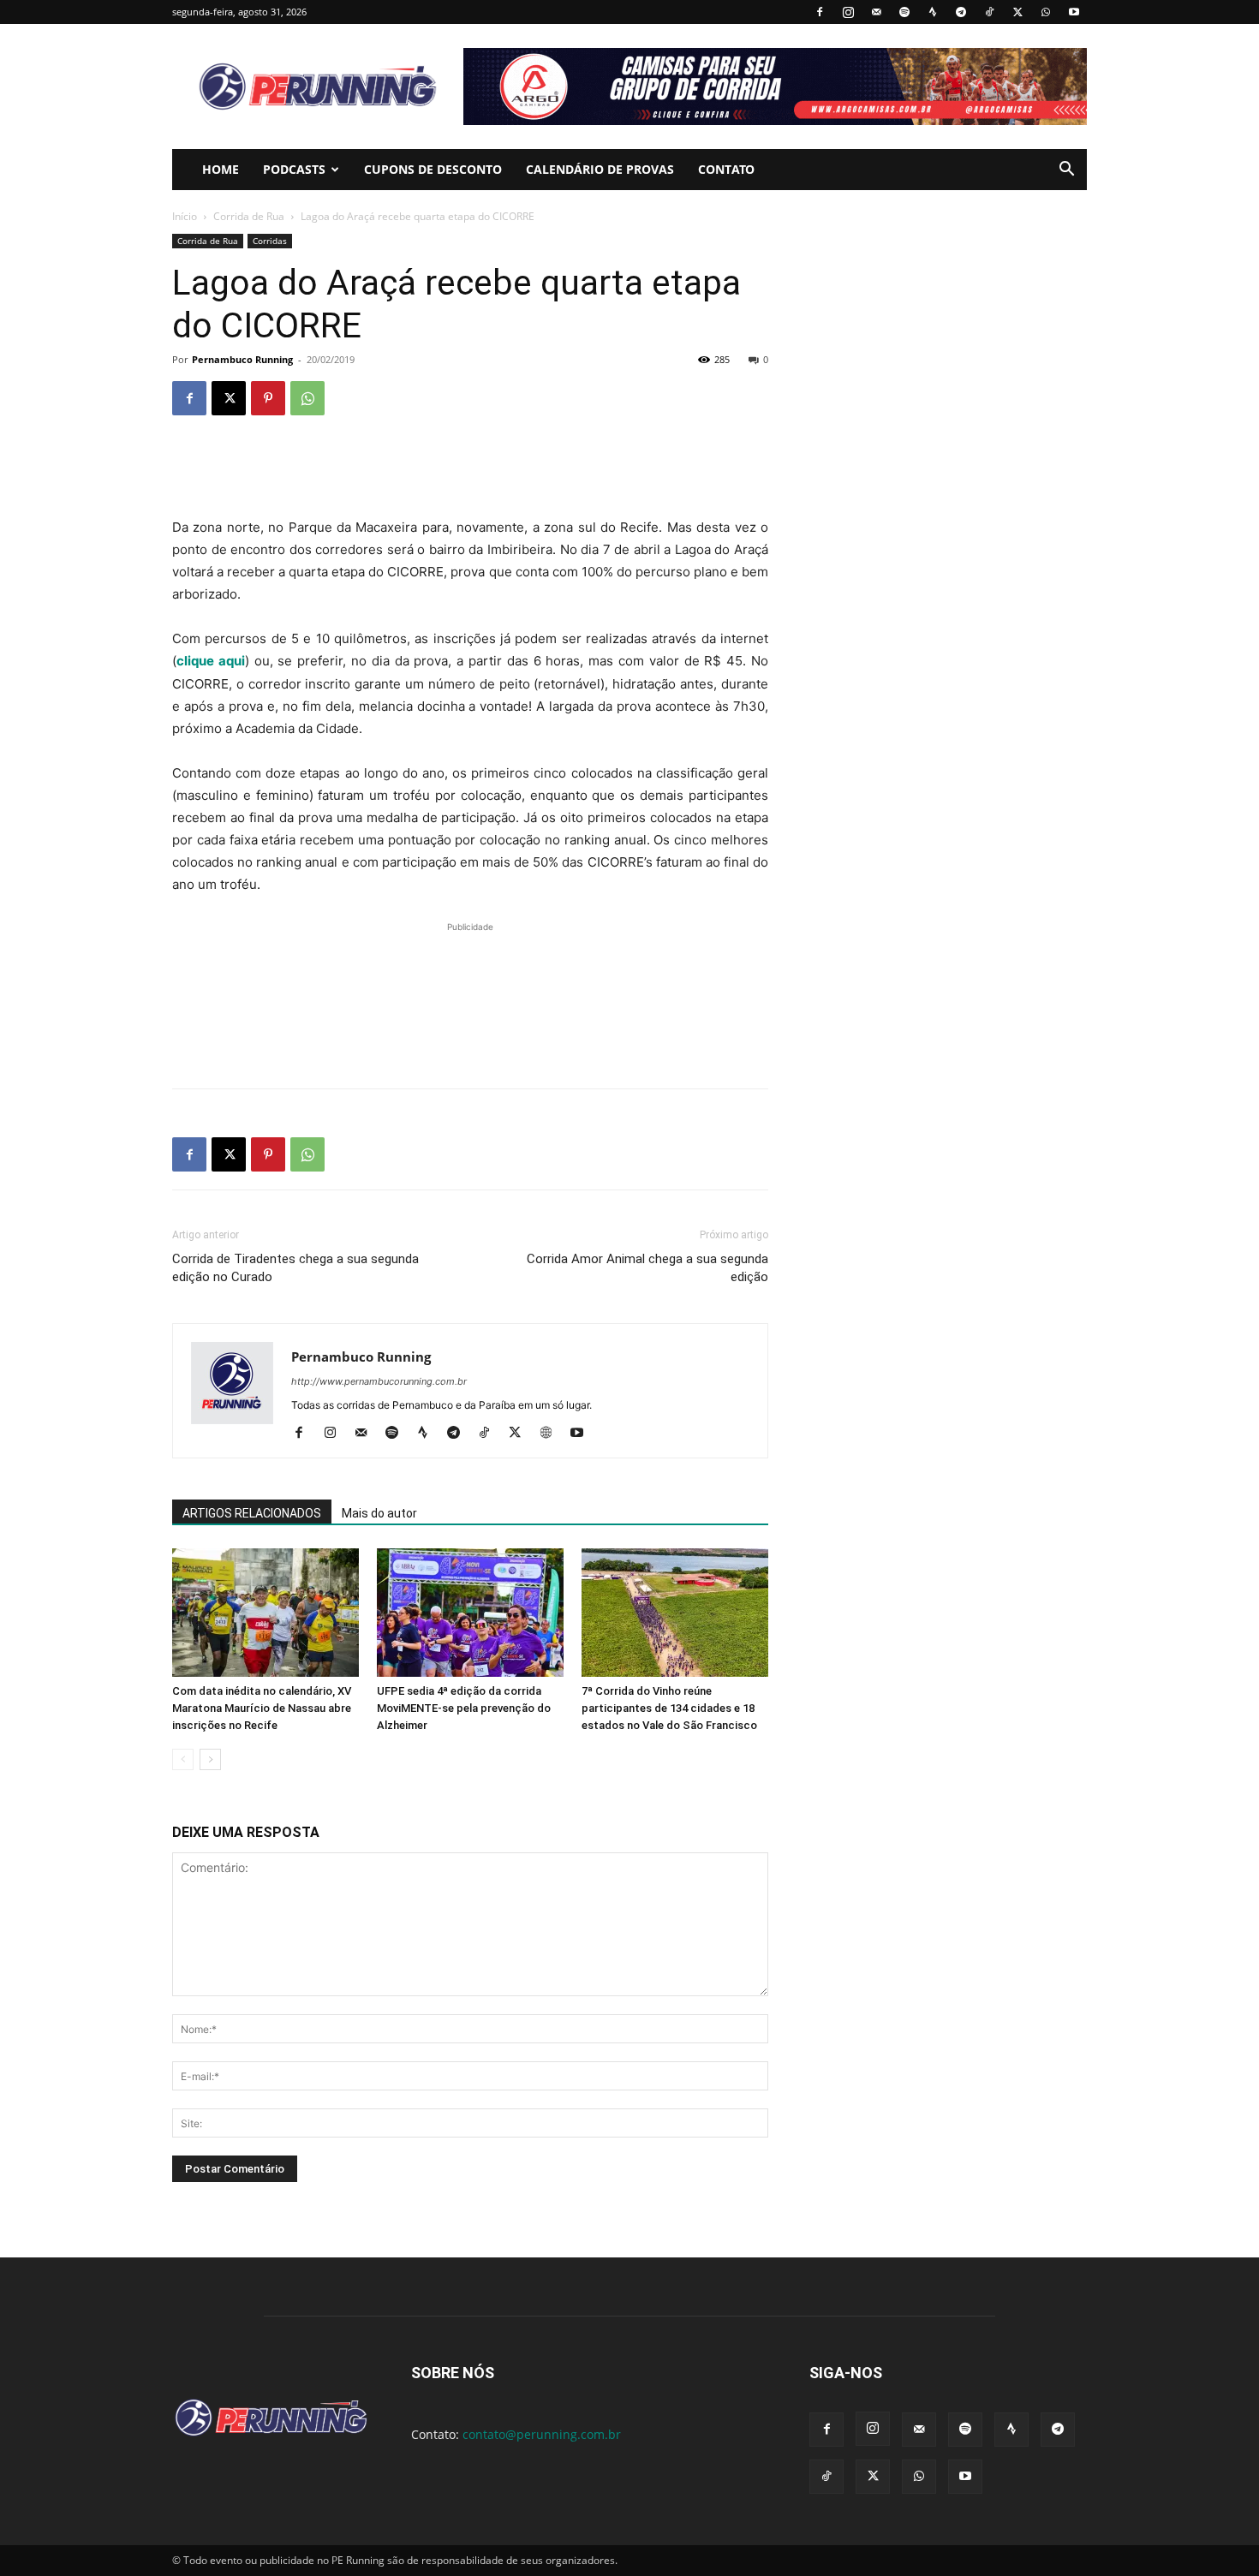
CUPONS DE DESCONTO (433, 169)
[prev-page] (183, 1759)
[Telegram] (961, 12)
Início (185, 216)
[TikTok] (989, 12)
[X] (1017, 12)
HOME (221, 169)
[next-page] (210, 1759)
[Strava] (933, 12)
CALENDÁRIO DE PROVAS (600, 169)
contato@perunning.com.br (542, 2434)
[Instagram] (848, 12)
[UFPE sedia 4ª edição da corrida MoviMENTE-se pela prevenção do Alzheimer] (470, 1613)
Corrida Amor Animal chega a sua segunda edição (647, 1268)
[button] (1066, 171)
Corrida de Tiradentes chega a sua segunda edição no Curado (295, 1268)
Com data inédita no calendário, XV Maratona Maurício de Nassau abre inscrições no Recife (262, 1708)
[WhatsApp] (1046, 12)
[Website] (552, 1434)
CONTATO (726, 169)
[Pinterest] (268, 398)
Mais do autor (379, 1513)
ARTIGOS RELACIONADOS (252, 1513)
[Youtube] (1074, 12)
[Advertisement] (470, 473)
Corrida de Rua (249, 216)
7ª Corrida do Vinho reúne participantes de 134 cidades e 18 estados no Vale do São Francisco (669, 1708)
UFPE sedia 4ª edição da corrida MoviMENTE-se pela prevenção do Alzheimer (464, 1708)
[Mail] (876, 12)
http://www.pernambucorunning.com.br (379, 1381)
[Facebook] (820, 12)
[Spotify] (904, 12)
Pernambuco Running (242, 359)
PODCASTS (294, 169)
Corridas (270, 241)
